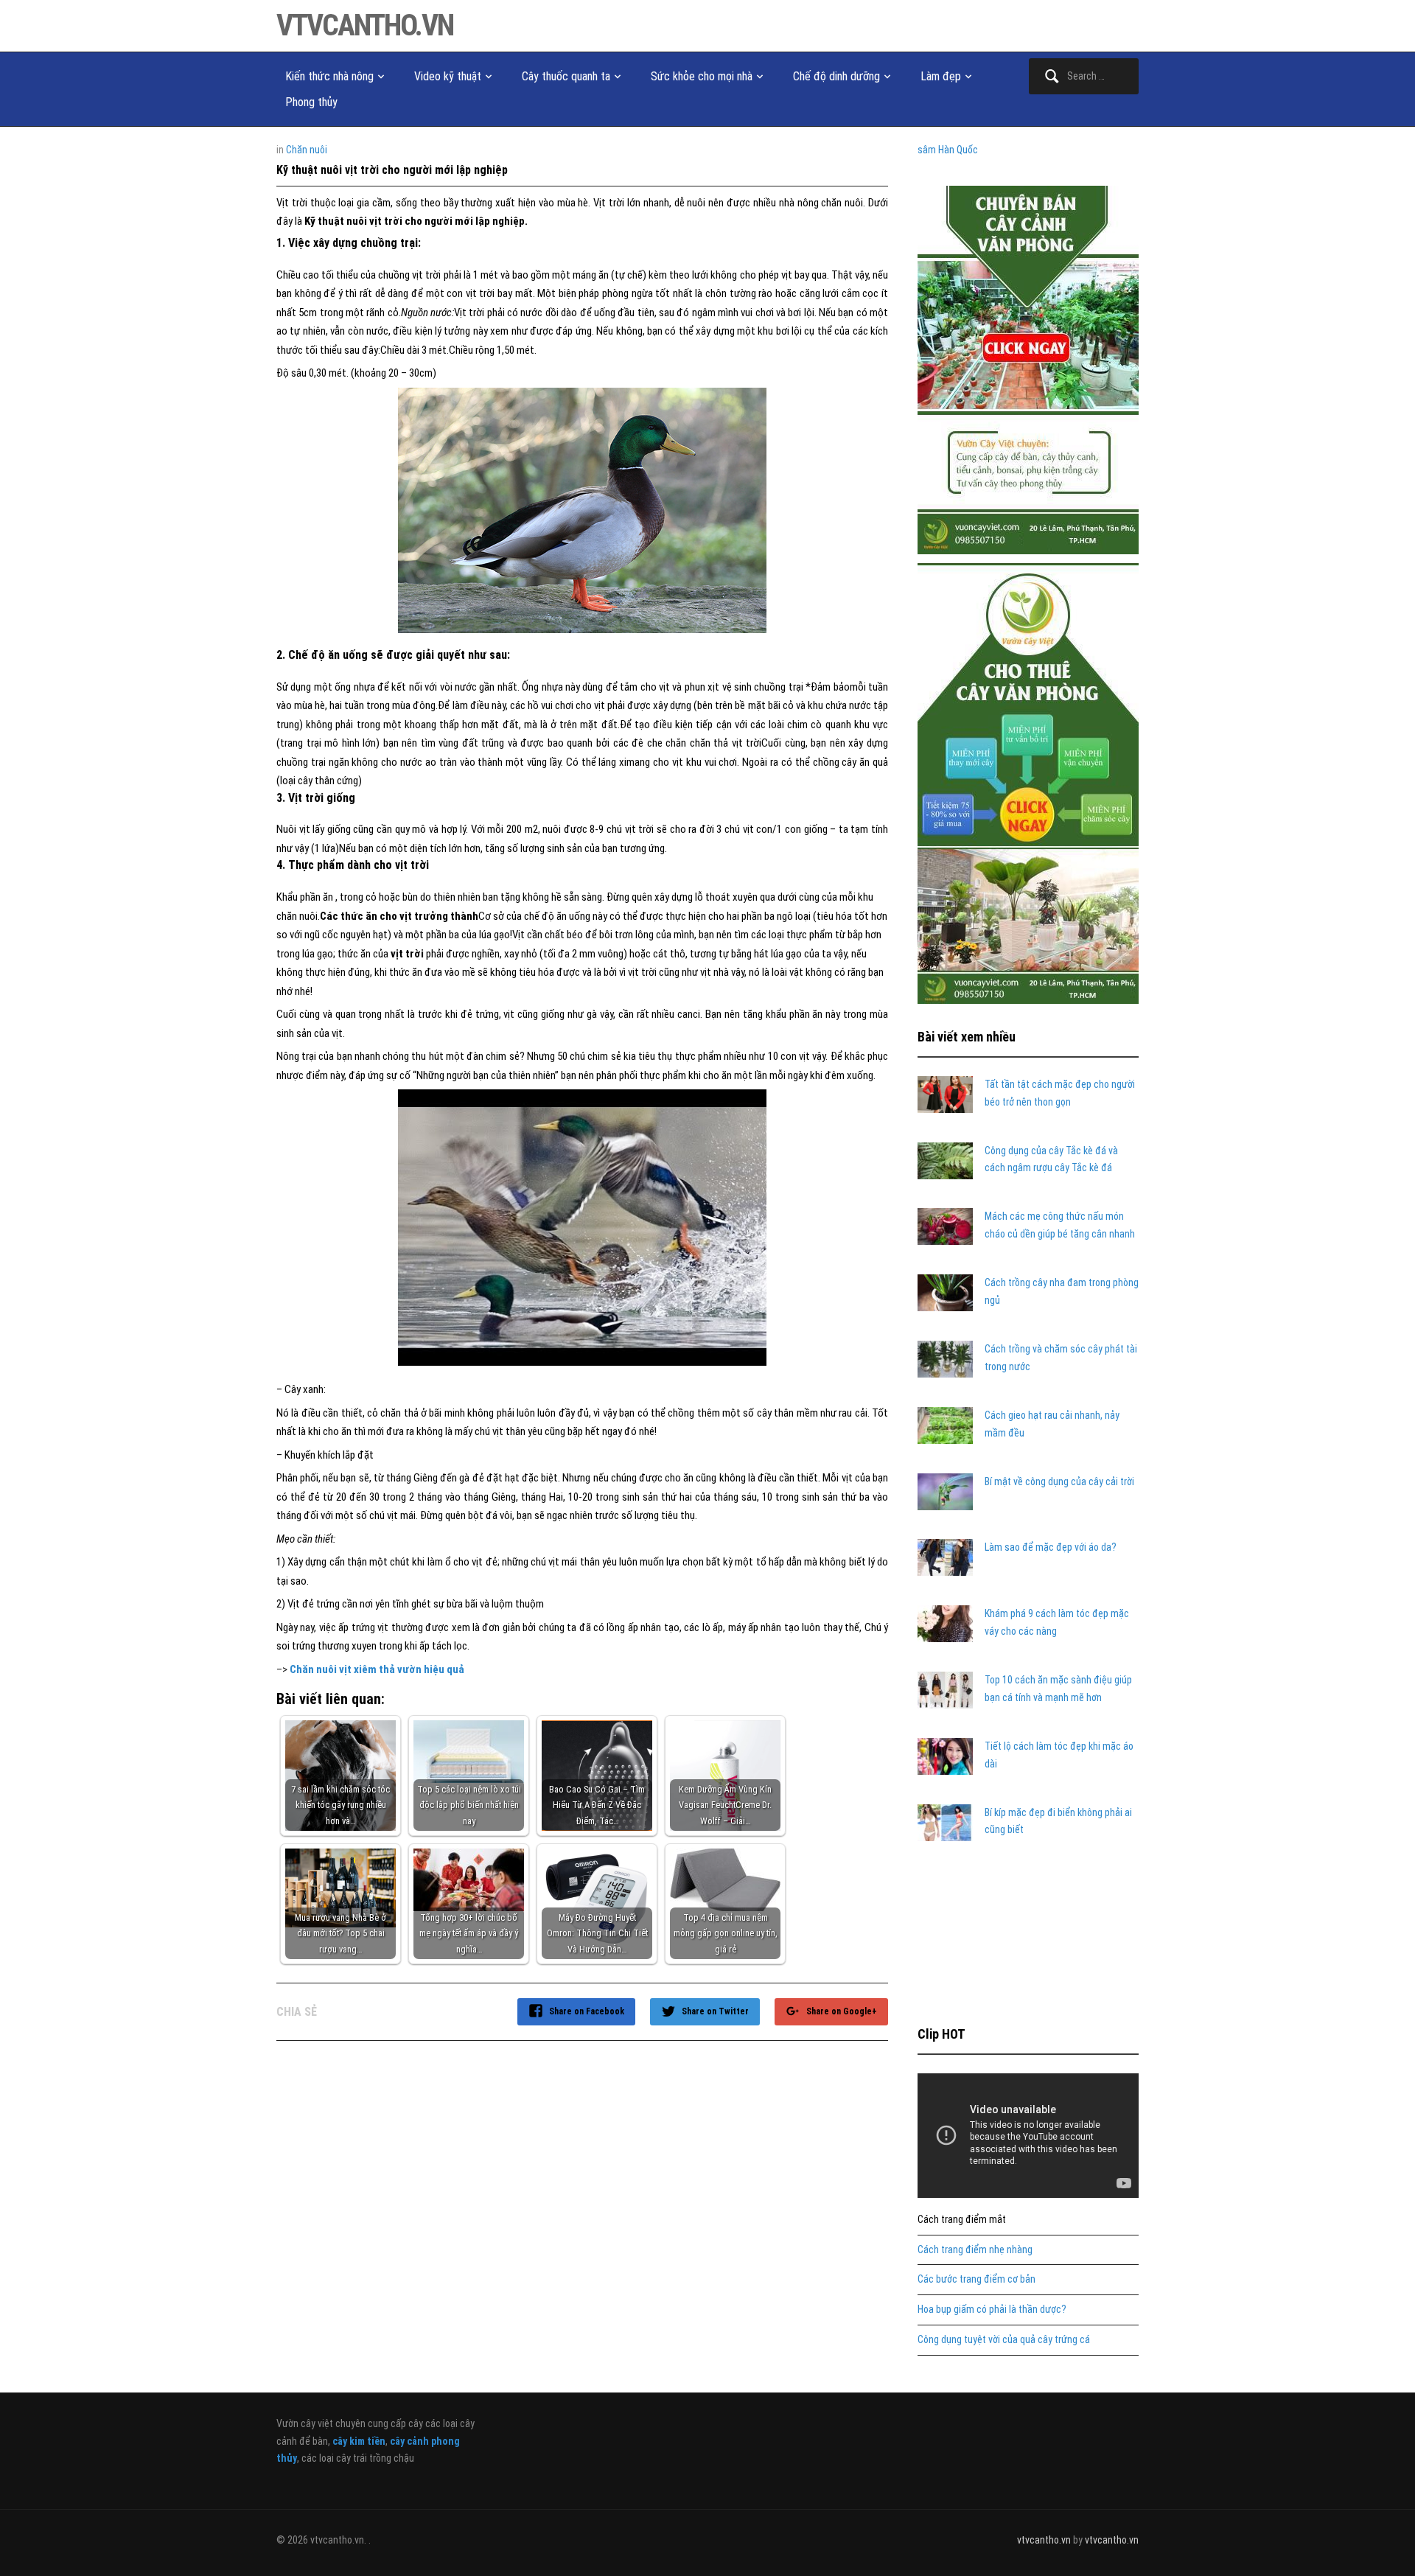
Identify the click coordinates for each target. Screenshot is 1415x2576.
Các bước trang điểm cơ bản (976, 2279)
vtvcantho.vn (365, 25)
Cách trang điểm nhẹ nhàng (975, 2249)
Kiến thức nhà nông (329, 76)
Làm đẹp (941, 76)
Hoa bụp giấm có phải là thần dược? (992, 2309)
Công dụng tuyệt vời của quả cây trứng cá (1004, 2339)
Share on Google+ (842, 2011)
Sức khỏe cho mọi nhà (702, 76)
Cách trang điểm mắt (962, 2219)
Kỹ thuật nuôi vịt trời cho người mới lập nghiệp (392, 170)
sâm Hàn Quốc (948, 150)
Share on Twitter (715, 2011)
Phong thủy (311, 102)
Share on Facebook (587, 2011)
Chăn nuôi (307, 150)
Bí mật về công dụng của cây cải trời (1059, 1481)
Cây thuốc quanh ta (566, 76)
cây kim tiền (359, 2441)
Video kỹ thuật (448, 76)
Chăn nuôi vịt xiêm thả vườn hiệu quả (377, 1669)
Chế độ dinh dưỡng (836, 76)
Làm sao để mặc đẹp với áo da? (1051, 1547)
